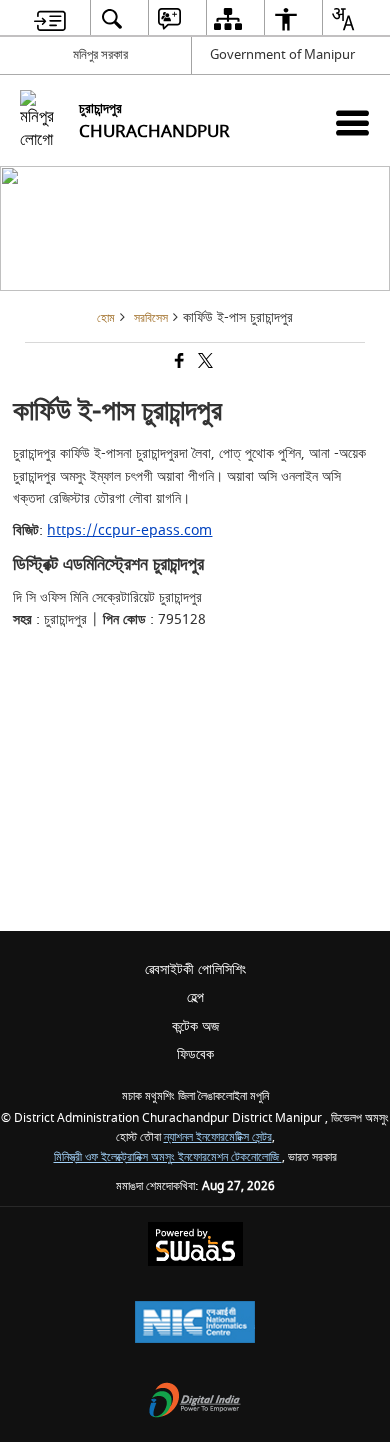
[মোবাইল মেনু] (352, 122)
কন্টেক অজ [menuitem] (195, 1026)
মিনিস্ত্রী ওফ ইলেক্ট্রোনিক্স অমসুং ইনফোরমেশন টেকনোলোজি (168, 1157)
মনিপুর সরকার (100, 54)
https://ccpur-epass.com (129, 530)
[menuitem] (50, 18)
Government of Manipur (282, 54)
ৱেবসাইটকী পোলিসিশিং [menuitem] (195, 969)
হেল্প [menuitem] (195, 997)
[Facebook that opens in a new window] (178, 363)
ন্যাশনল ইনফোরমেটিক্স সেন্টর (218, 1137)
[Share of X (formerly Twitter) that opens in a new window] (204, 363)
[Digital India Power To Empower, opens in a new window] (195, 1402)
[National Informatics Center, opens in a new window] (195, 1324)
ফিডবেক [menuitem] (195, 1054)
